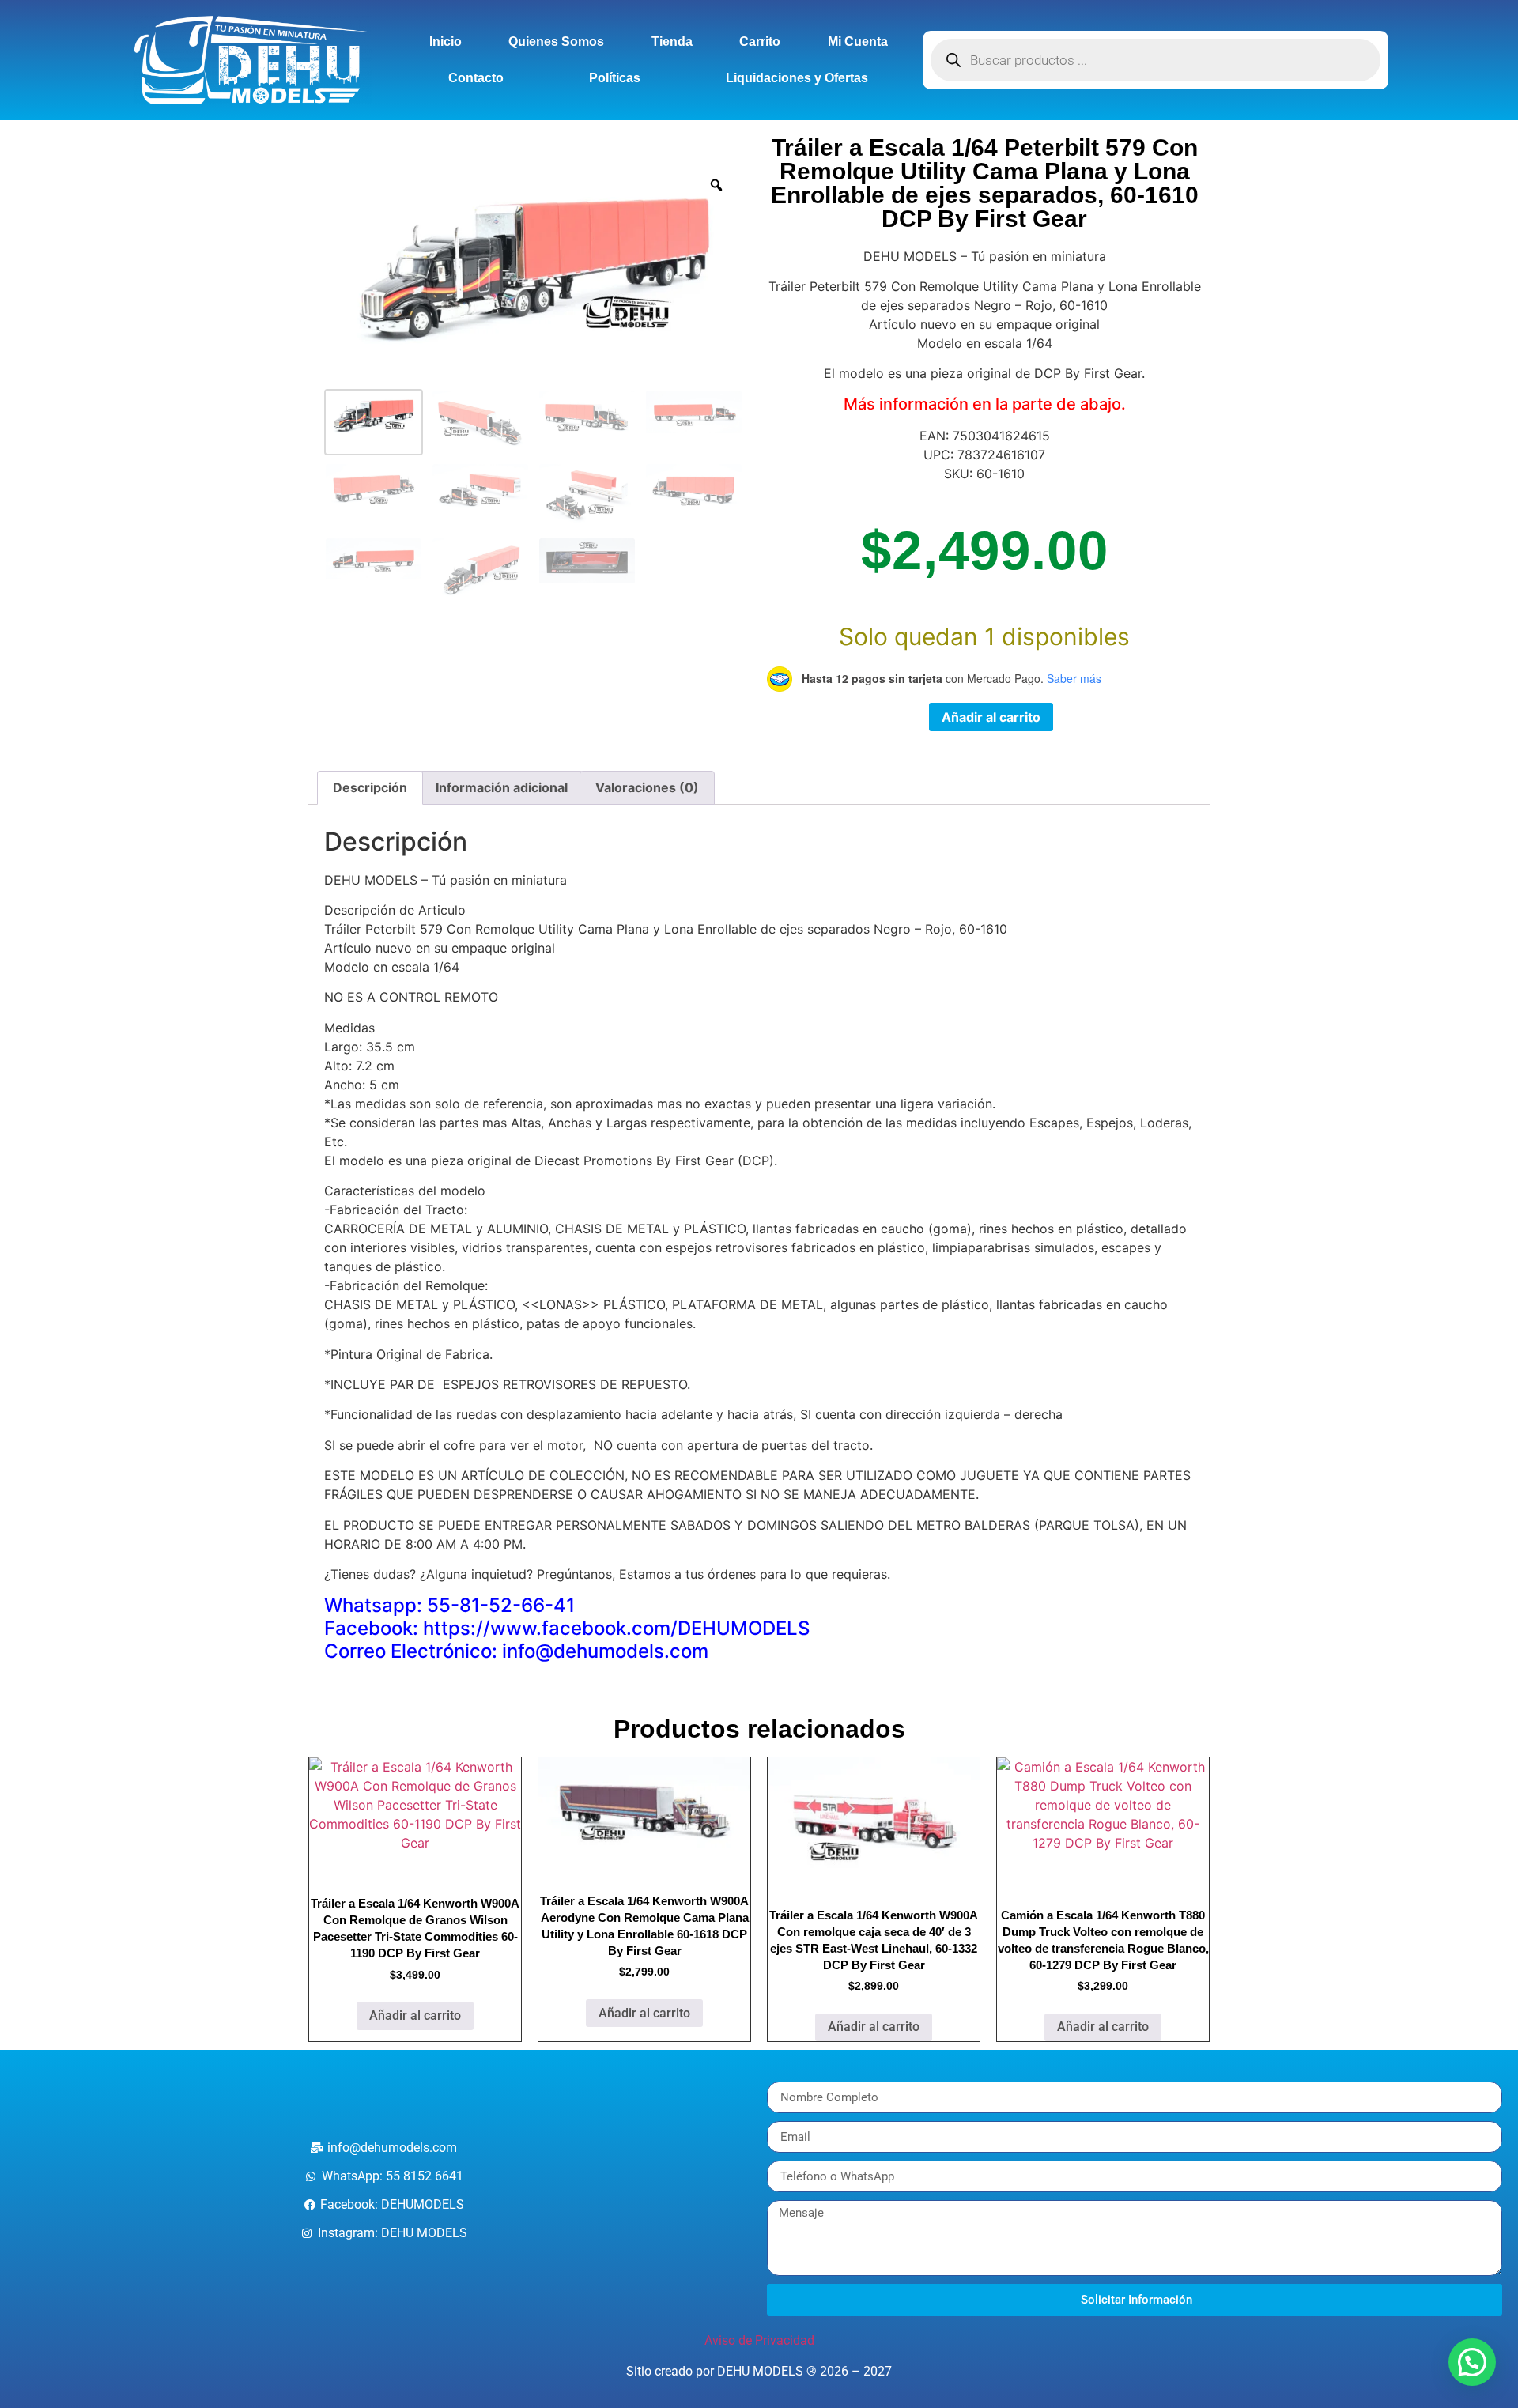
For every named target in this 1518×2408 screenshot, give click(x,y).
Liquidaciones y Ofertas (797, 78)
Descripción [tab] (370, 787)
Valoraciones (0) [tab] (647, 787)
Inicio (446, 42)
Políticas (615, 78)
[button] (1472, 2362)
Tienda (672, 42)
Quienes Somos (556, 42)
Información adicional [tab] (502, 787)
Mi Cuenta (858, 42)
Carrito (760, 42)
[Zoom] (716, 185)
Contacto (476, 78)
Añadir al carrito (991, 717)
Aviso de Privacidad (759, 2340)
